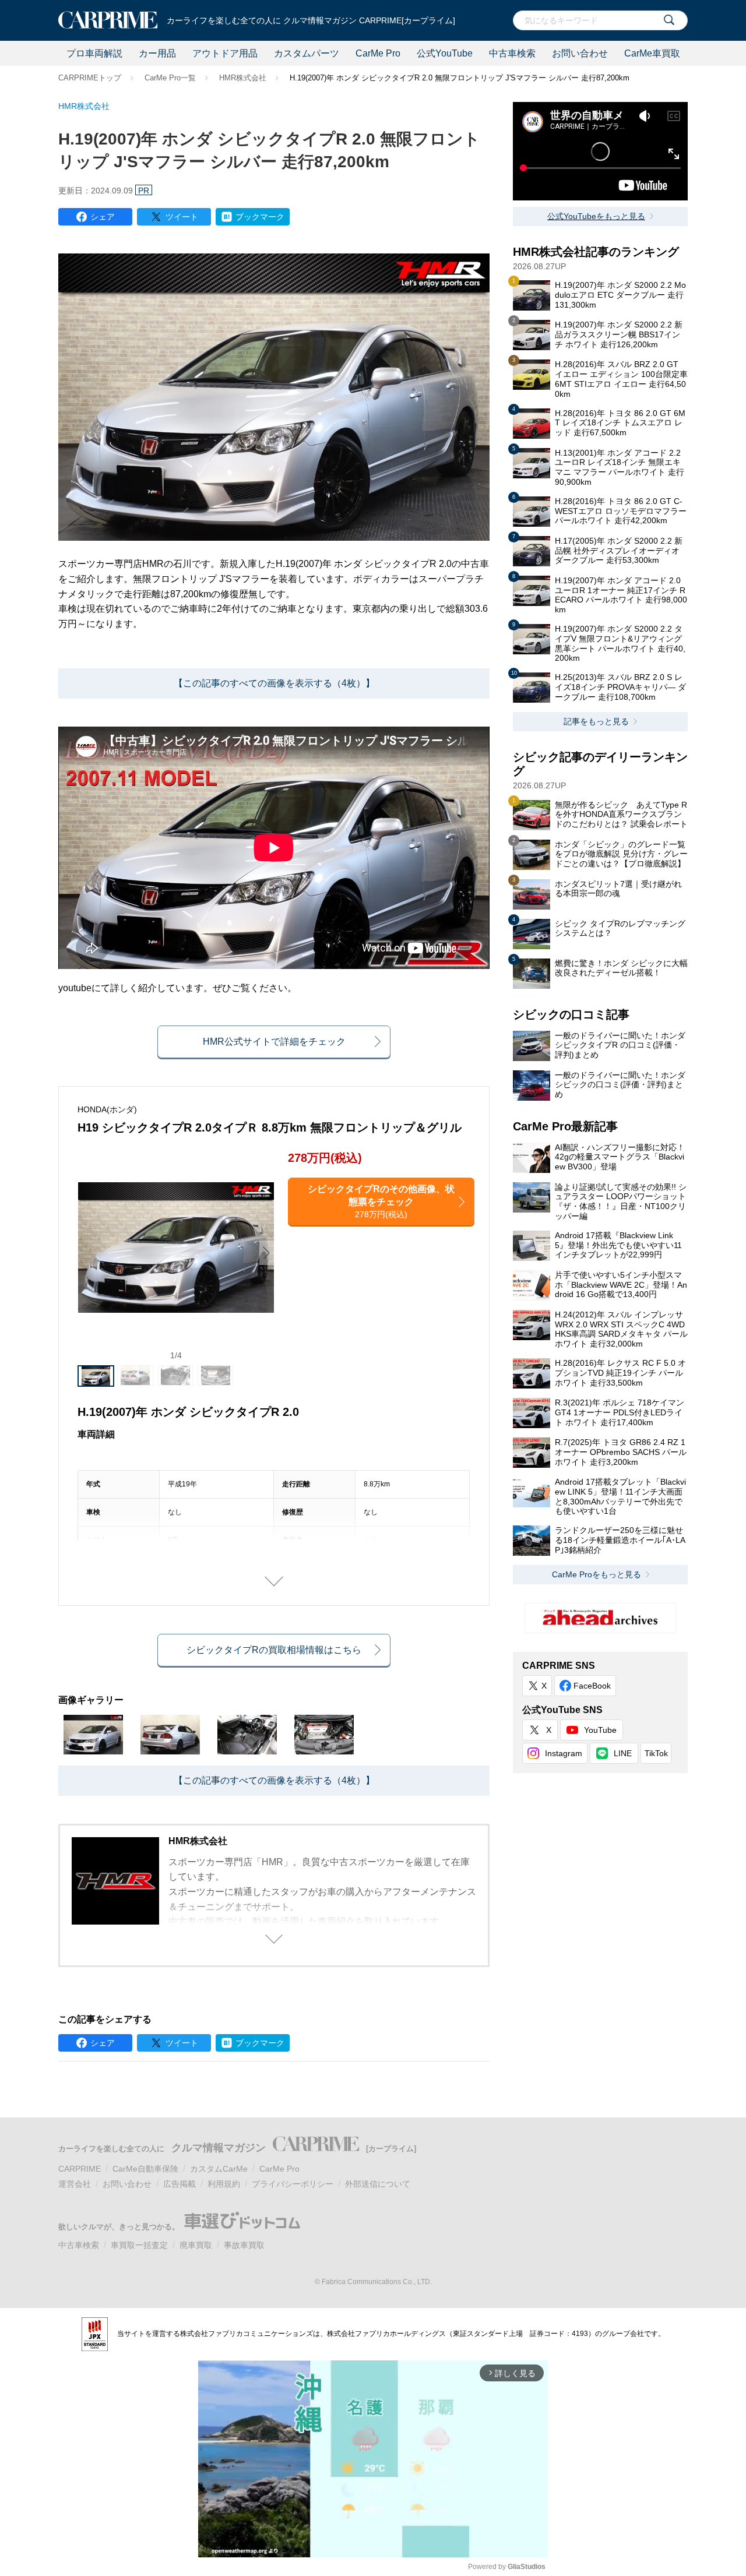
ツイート (182, 217)
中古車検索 (512, 53)
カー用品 (157, 53)
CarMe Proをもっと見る (597, 1574)
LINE (623, 1753)
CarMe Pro (378, 53)
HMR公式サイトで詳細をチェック (274, 1042)
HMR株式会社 (243, 78)
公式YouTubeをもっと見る (596, 216)
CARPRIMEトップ (90, 78)
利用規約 (224, 2184)
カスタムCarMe (219, 2169)
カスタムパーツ (307, 53)
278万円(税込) (381, 1201)
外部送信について (378, 2184)
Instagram (564, 1753)
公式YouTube (445, 53)
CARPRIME (80, 2169)
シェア (103, 217)
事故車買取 (244, 2245)
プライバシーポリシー (293, 2184)
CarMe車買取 (652, 53)
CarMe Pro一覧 (170, 78)
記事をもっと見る (596, 721)
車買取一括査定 (139, 2245)
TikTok (656, 1753)
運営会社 (75, 2184)
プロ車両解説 (94, 53)
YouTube (600, 1730)
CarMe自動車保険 (145, 2169)
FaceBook (592, 1686)
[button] (266, 1253)
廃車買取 (196, 2245)
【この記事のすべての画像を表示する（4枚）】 (274, 683)
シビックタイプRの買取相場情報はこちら (274, 1650)
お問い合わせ (580, 53)
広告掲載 (180, 2184)
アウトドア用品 (225, 53)
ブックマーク (260, 217)
